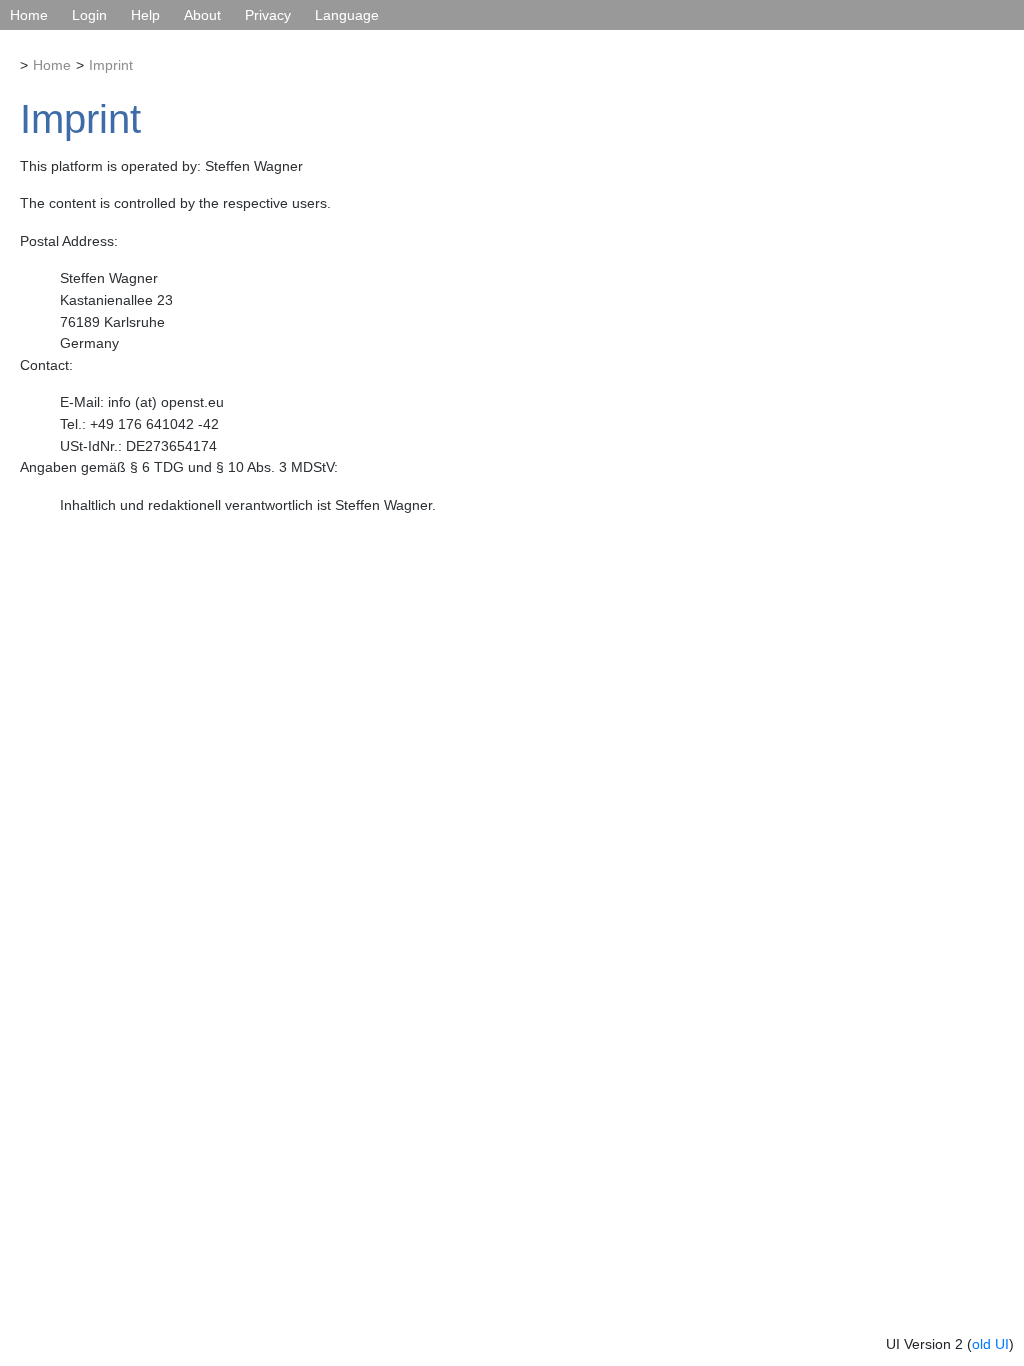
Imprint (111, 65)
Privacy (268, 15)
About (202, 15)
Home (29, 15)
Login (89, 15)
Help (145, 15)
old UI (990, 1344)
